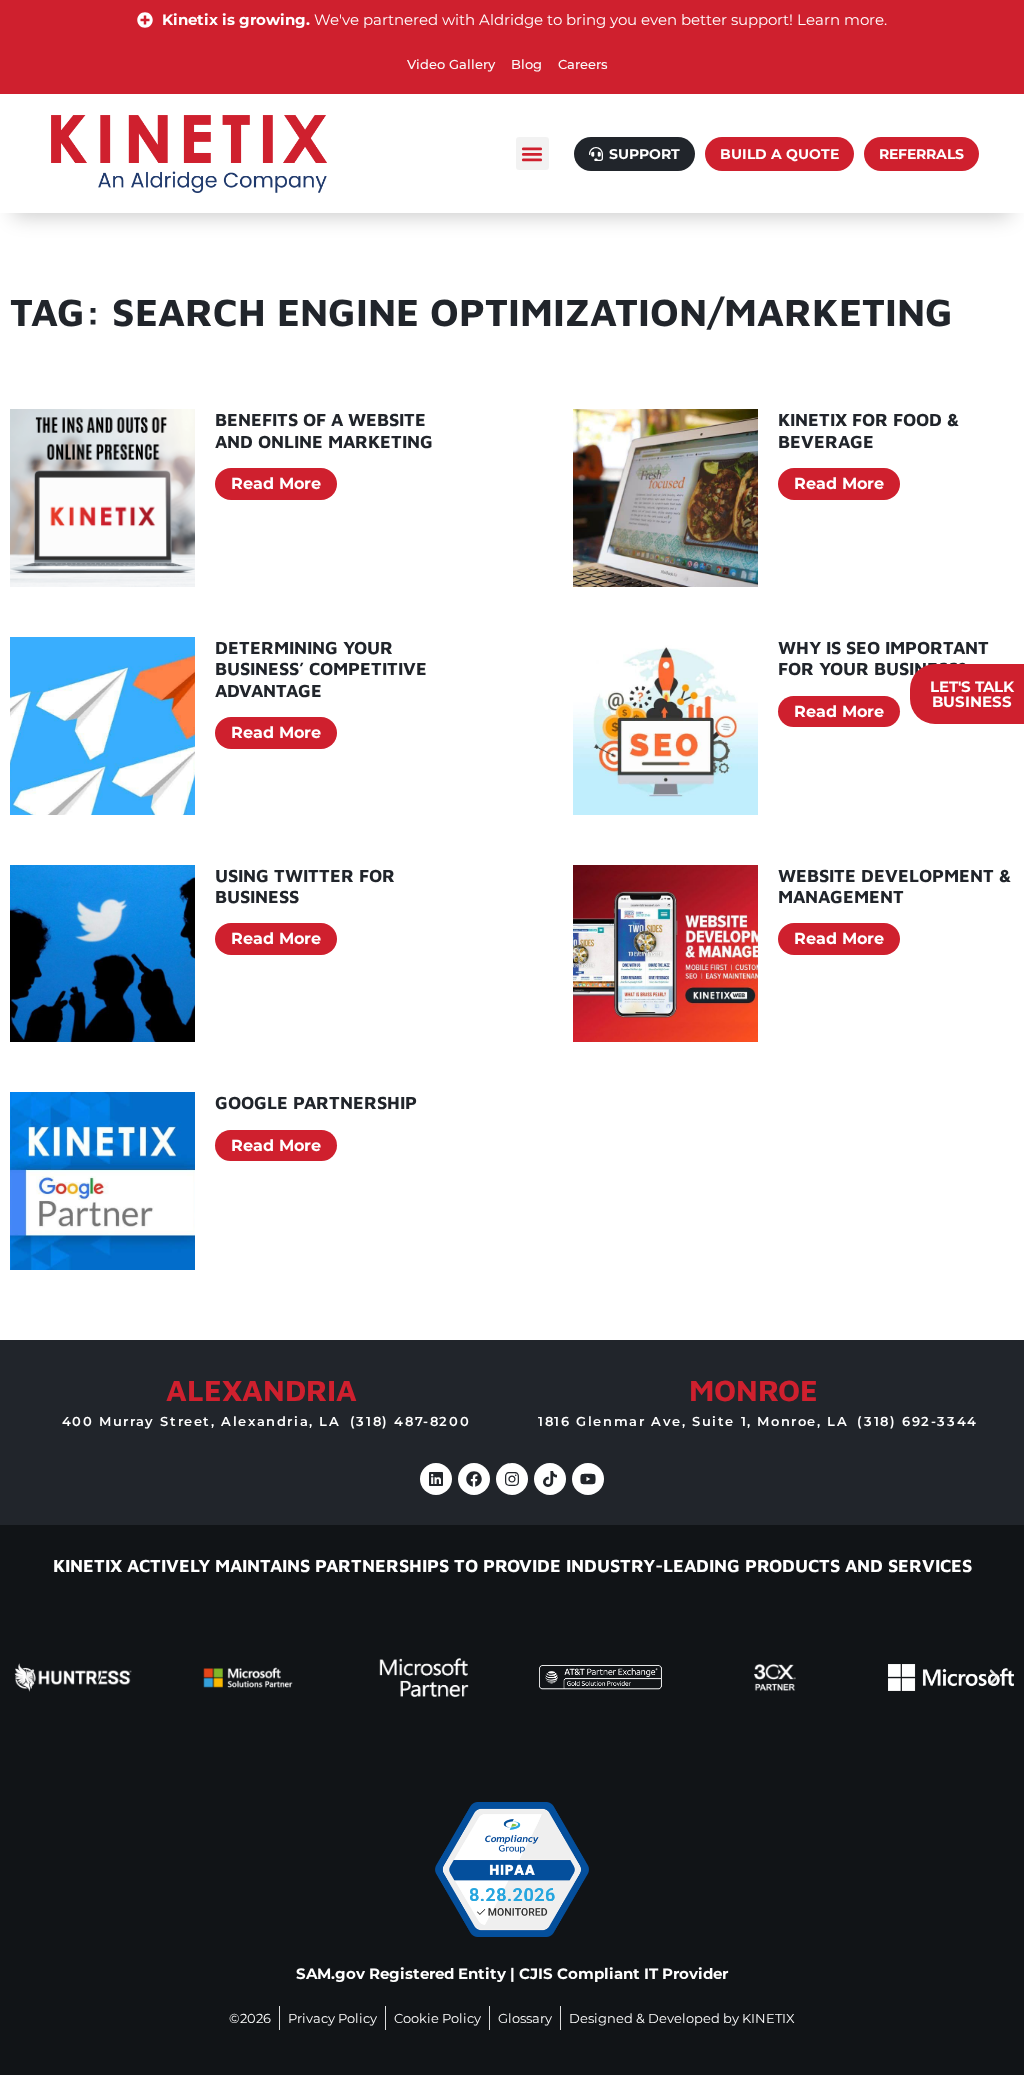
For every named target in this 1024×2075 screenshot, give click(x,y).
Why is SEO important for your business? (883, 658)
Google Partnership (316, 1102)
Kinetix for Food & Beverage (868, 430)
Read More (276, 483)
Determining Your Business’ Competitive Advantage (321, 669)
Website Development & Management (894, 886)
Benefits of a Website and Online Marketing (324, 430)
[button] (532, 153)
